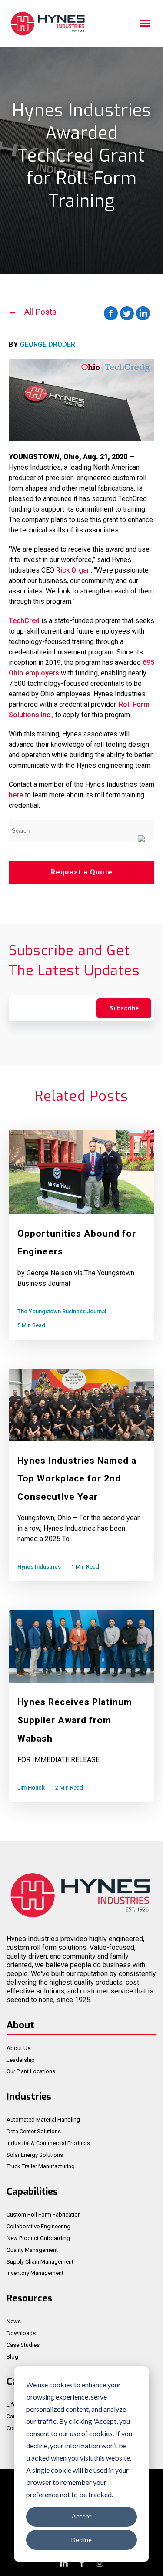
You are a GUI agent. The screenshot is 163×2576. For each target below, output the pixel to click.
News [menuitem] (14, 2321)
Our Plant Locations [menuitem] (31, 2071)
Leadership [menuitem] (21, 2060)
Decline (81, 2540)
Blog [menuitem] (12, 2357)
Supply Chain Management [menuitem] (40, 2262)
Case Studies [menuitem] (23, 2345)
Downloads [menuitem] (21, 2333)
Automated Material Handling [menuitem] (43, 2120)
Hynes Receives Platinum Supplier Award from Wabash (75, 1720)
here (16, 795)
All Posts (40, 312)
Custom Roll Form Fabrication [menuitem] (44, 2215)
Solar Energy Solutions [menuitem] (35, 2155)
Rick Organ (73, 570)
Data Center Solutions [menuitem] (34, 2131)
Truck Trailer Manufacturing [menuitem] (41, 2166)
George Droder (48, 344)
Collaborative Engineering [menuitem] (38, 2226)
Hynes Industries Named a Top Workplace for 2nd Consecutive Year (77, 1479)
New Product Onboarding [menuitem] (38, 2238)
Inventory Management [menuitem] (35, 2273)
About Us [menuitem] (18, 2048)
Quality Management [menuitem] (32, 2250)
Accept (82, 2516)
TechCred (24, 621)
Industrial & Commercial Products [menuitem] (48, 2143)
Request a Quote (82, 872)
